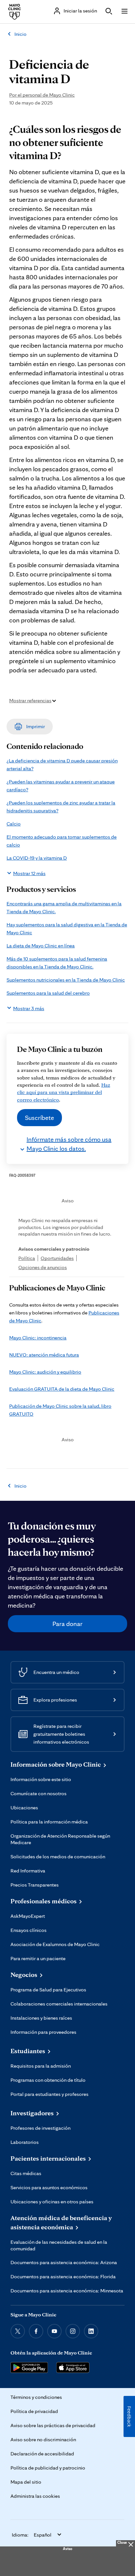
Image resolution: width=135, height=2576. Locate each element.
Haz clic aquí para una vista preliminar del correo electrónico (64, 1092)
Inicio (20, 34)
